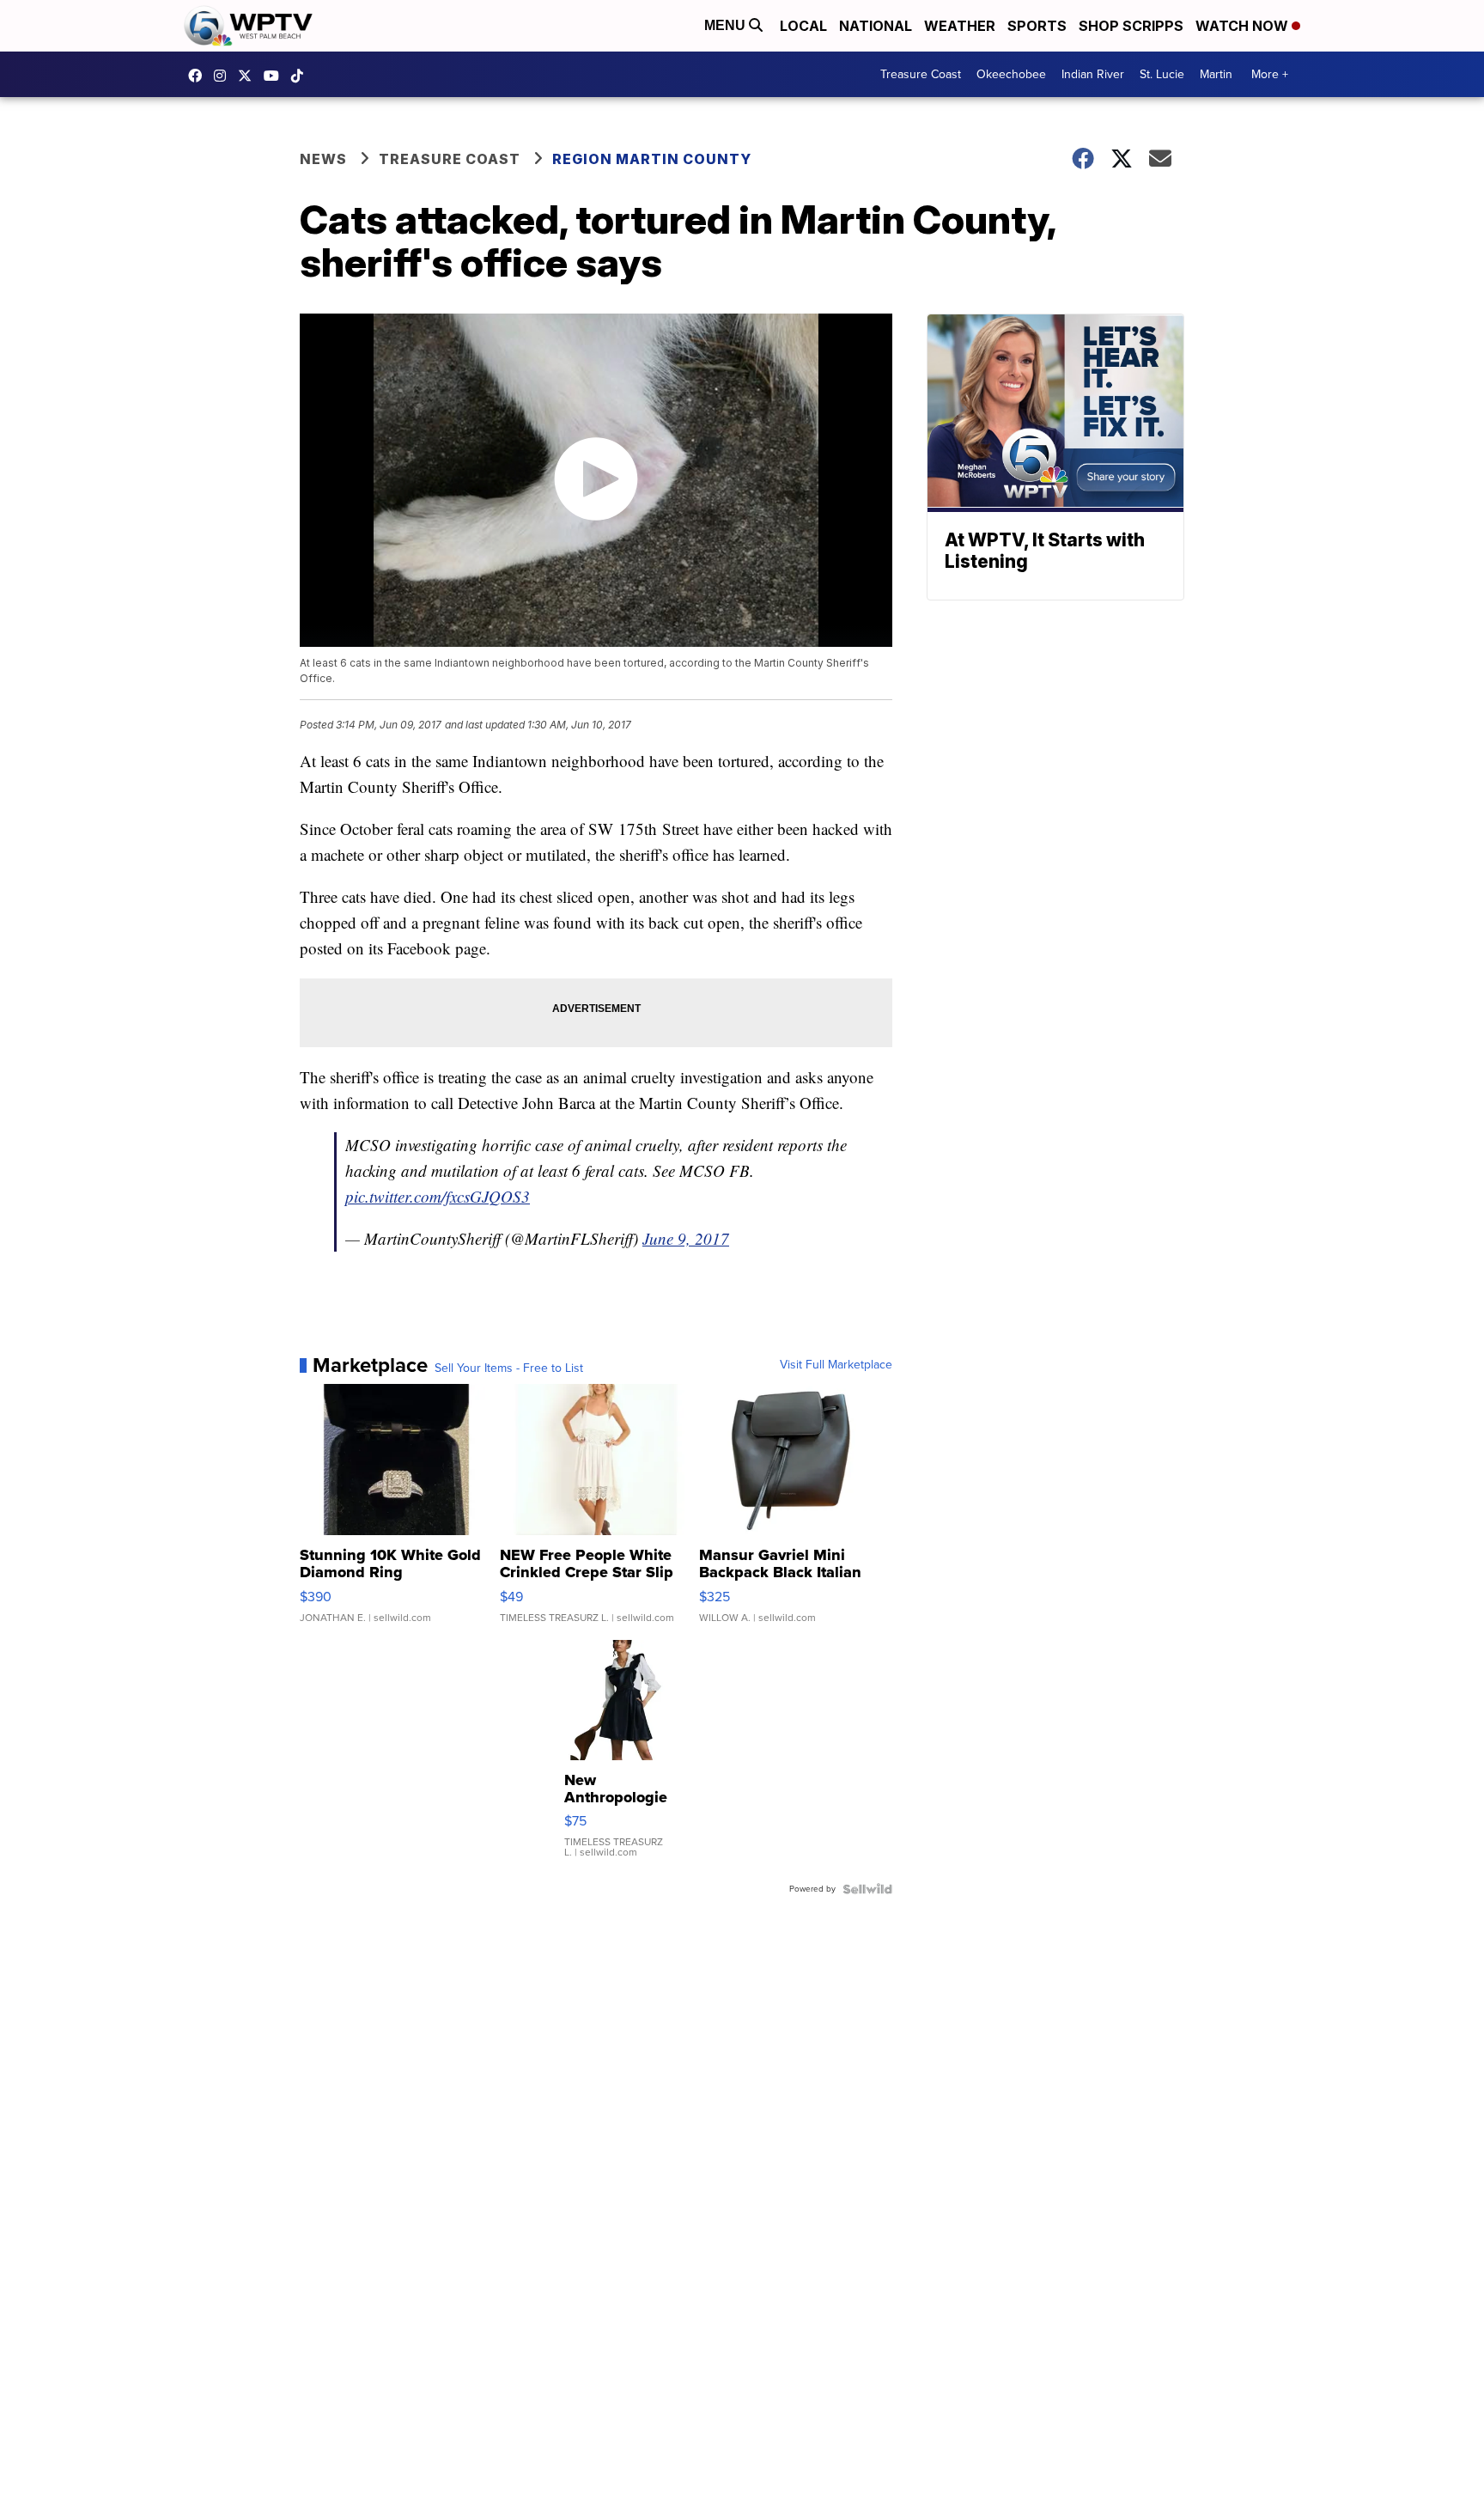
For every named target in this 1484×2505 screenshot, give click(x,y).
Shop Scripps (1131, 26)
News (323, 159)
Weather (960, 26)
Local (803, 26)
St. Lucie (1162, 74)
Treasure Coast (921, 74)
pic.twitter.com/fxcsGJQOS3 (438, 1196)
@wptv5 (301, 76)
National (876, 26)
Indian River (1093, 74)
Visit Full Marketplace (836, 1365)
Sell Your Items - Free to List (509, 1368)
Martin (1216, 74)
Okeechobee (1011, 74)
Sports (1037, 26)
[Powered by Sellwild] (867, 1889)
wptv (224, 76)
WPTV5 (199, 76)
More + (1270, 74)
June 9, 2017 (686, 1238)
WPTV (249, 76)
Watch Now (1244, 26)
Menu (727, 25)
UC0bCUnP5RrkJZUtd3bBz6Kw (276, 76)
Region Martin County (652, 159)
